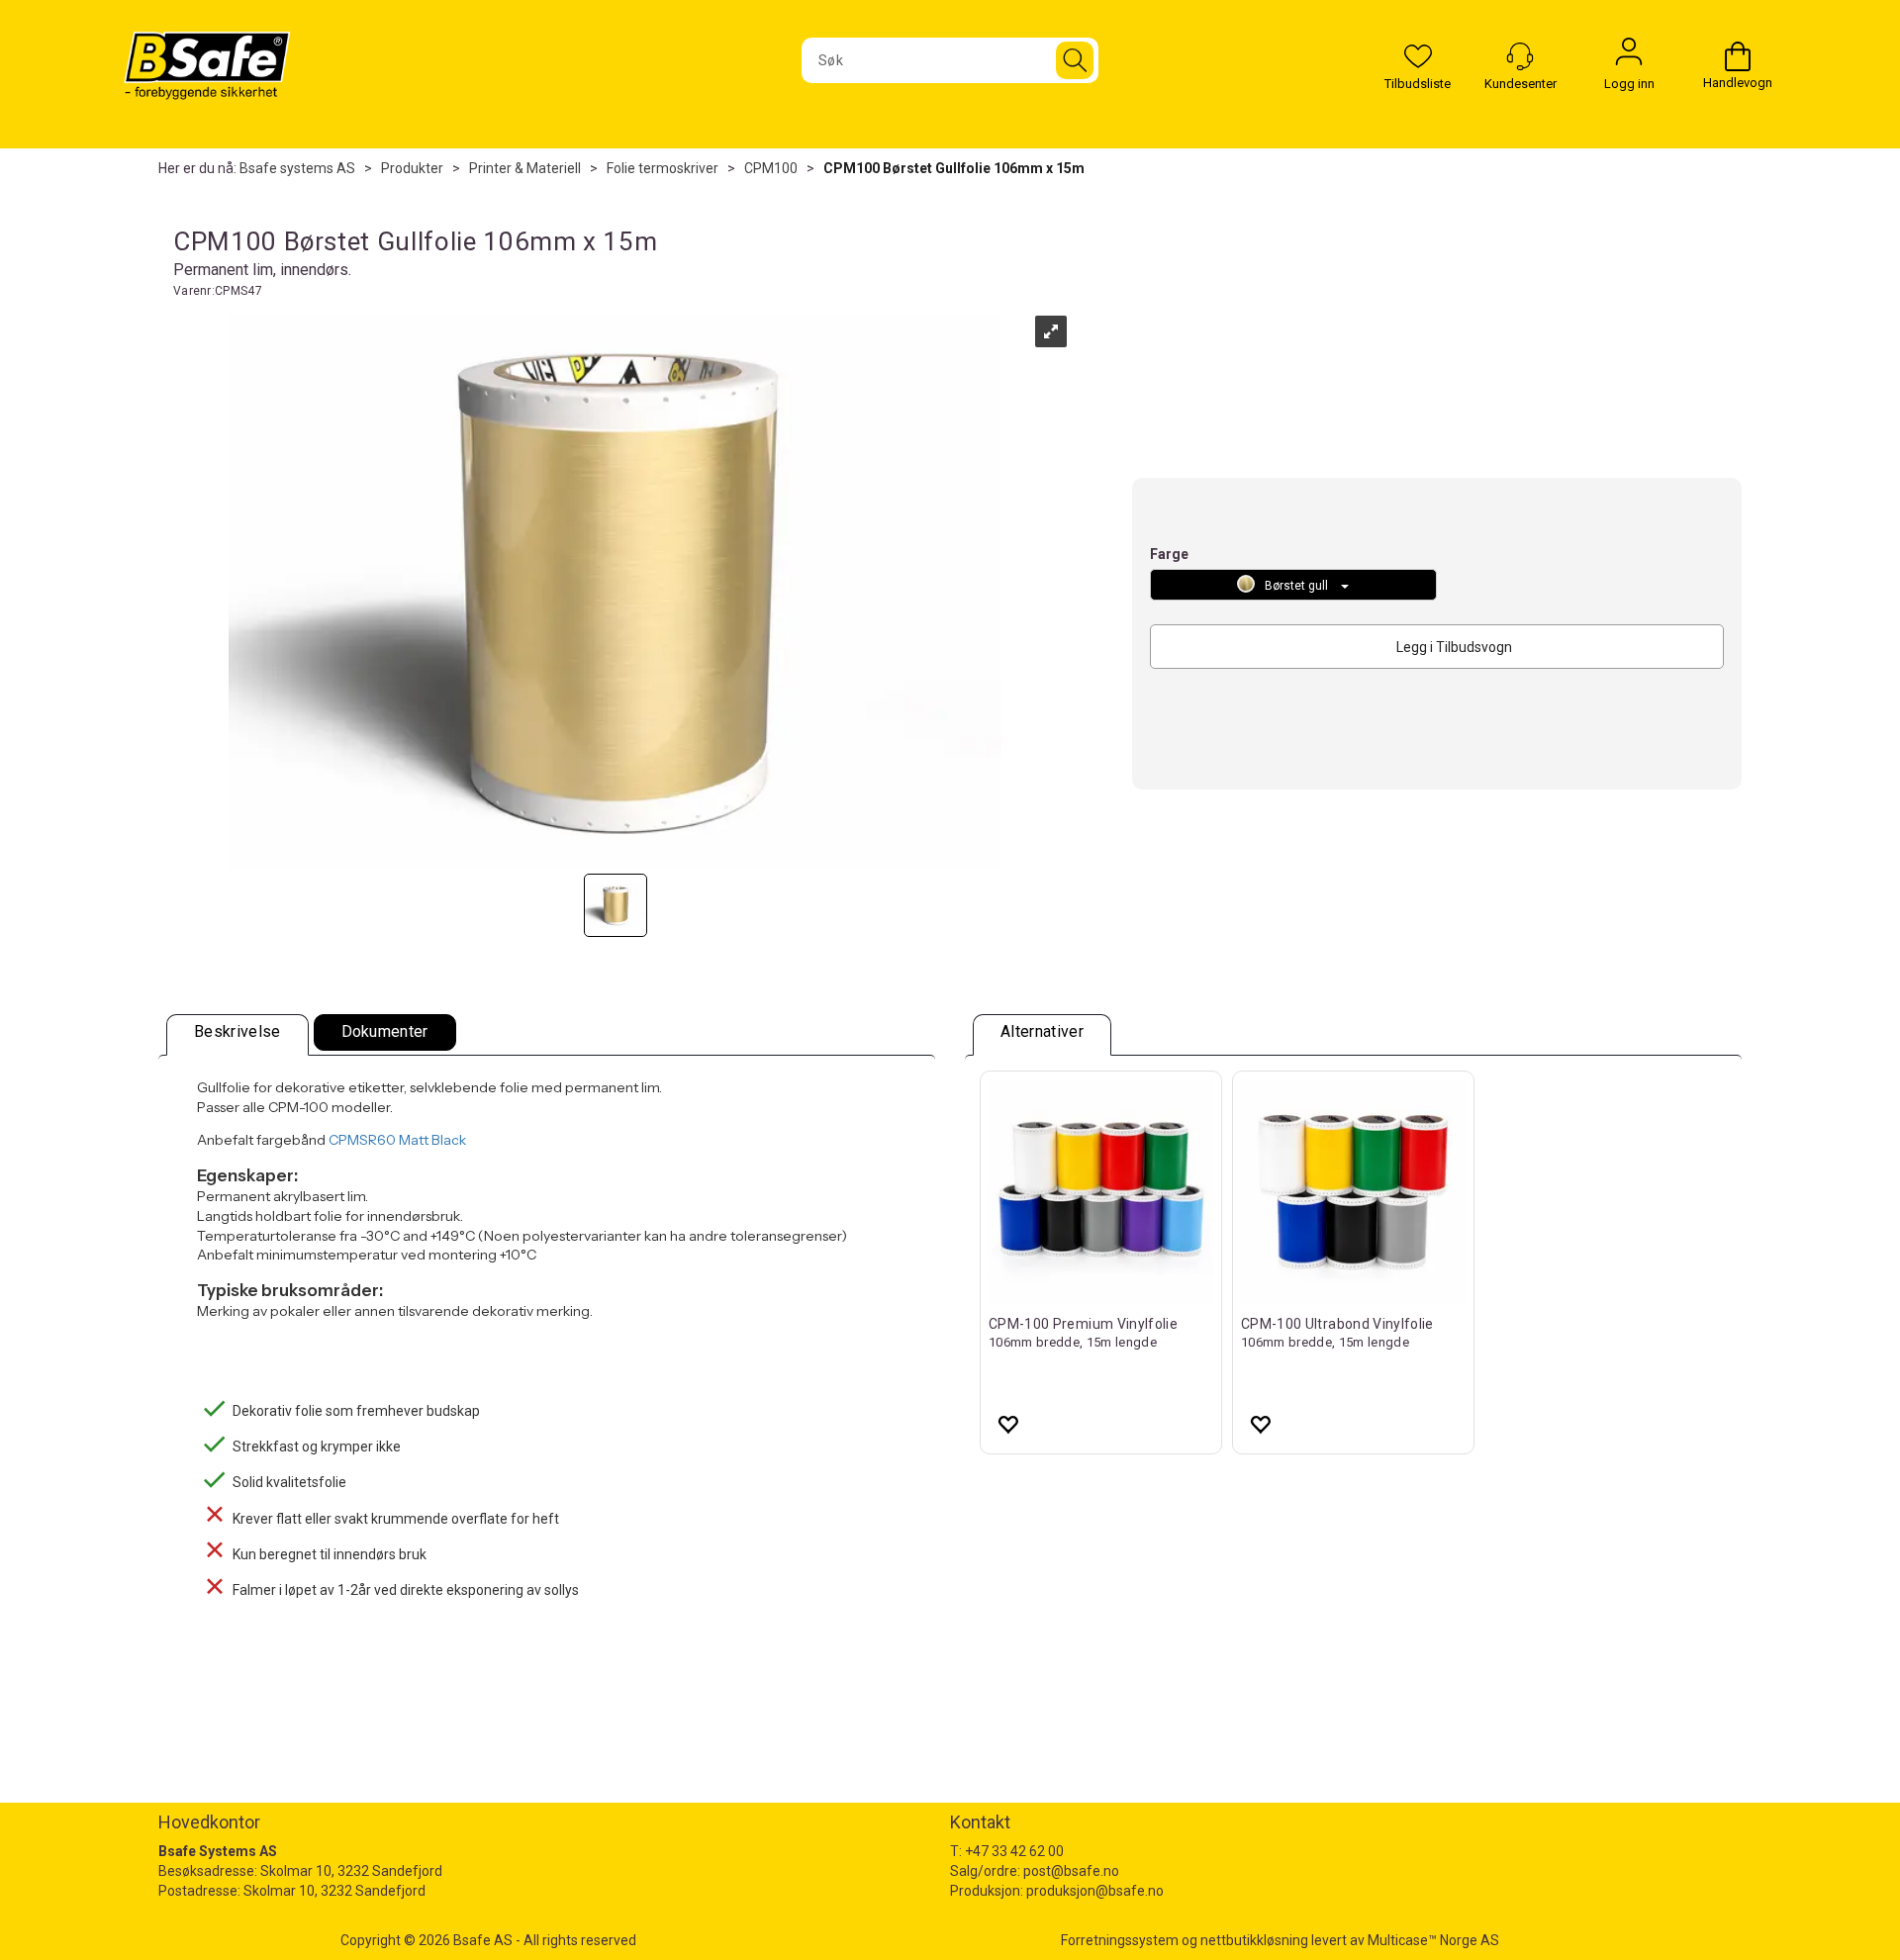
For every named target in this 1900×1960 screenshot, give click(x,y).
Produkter (412, 168)
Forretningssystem (1120, 1940)
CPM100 (771, 168)
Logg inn (1629, 56)
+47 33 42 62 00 (1014, 1851)
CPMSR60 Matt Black (397, 1140)
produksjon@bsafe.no (1095, 1891)
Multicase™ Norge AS (1433, 1940)
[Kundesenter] (1520, 56)
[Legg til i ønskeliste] (1007, 1424)
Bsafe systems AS (297, 168)
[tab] (237, 1035)
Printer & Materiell (525, 168)
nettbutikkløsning (1254, 1940)
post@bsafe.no (1071, 1871)
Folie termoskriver (663, 168)
